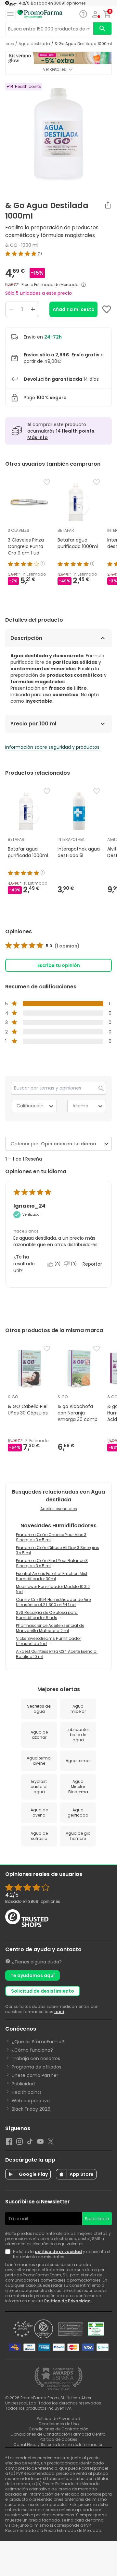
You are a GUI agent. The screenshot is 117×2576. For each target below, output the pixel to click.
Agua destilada (34, 44)
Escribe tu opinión (59, 965)
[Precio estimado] (84, 285)
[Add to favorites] (107, 309)
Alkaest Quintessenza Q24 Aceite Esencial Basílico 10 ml (57, 1654)
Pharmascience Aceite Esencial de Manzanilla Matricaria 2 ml (50, 1628)
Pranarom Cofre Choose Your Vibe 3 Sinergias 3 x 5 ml (51, 1537)
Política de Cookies (58, 2439)
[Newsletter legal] (9, 2254)
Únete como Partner (35, 2075)
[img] (58, 254)
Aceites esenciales (59, 1509)
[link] (42, 946)
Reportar (92, 1264)
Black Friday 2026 (31, 2109)
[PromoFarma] (40, 14)
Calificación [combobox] (30, 1106)
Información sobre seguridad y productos (52, 747)
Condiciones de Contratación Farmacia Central (58, 2434)
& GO (11, 245)
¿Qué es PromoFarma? (38, 2042)
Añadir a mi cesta (74, 309)
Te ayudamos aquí (32, 1975)
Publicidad (23, 2084)
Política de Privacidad (68, 2301)
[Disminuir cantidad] (11, 309)
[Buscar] (102, 29)
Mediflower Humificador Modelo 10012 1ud (53, 1589)
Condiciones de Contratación (58, 2429)
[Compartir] (108, 205)
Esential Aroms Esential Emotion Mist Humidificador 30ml (52, 1576)
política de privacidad (58, 2252)
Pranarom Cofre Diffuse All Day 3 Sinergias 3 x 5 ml (58, 1550)
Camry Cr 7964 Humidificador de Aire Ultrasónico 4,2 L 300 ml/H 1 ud (53, 1602)
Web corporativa (31, 2101)
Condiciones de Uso (58, 2424)
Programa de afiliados (37, 2067)
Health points (27, 2092)
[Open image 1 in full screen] (59, 135)
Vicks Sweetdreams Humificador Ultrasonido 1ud (48, 1641)
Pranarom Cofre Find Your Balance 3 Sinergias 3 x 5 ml (52, 1563)
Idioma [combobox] (81, 1106)
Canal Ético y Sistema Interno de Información (58, 2445)
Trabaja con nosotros (36, 2058)
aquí (59, 2012)
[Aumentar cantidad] (33, 309)
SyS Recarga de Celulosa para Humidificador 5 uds (47, 1615)
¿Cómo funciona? (32, 2050)
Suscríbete (97, 2219)
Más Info (38, 437)
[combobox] (70, 1144)
